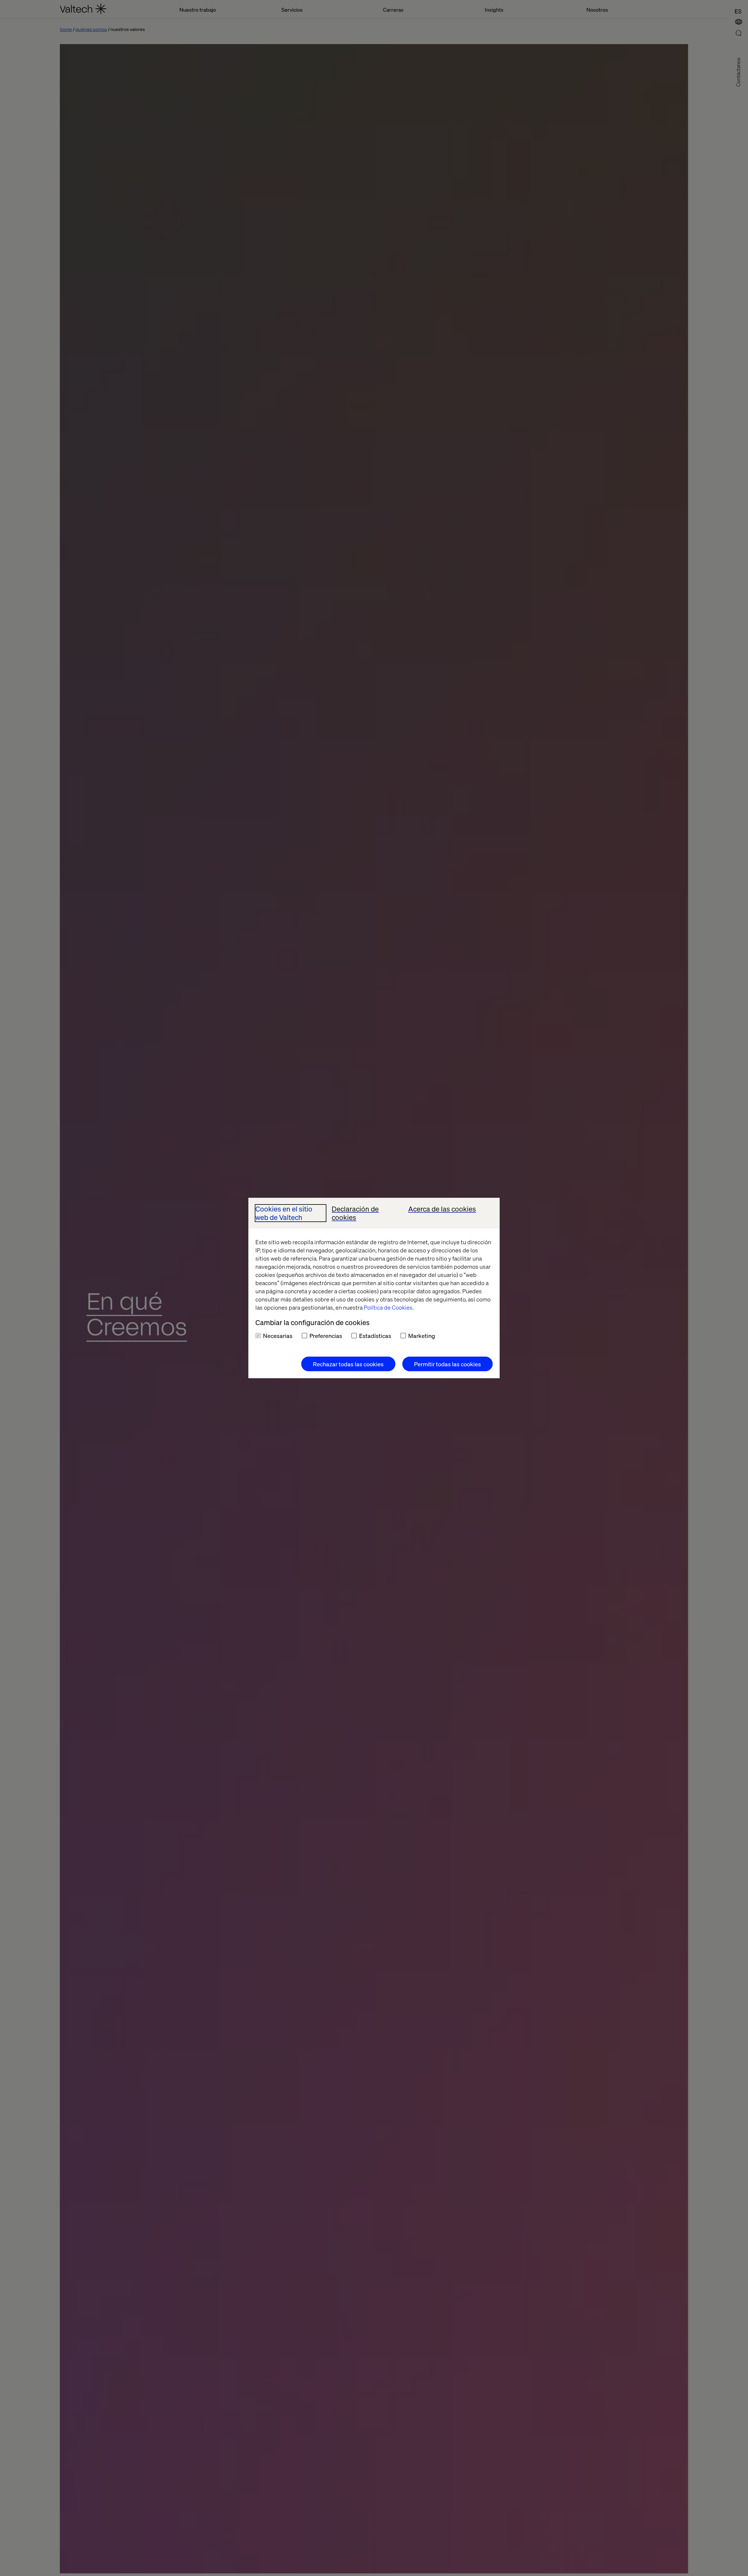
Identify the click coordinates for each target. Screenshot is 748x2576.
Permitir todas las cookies (447, 1364)
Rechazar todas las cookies (348, 1364)
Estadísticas (375, 1336)
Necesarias (278, 1336)
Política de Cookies (388, 1307)
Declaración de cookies (355, 1213)
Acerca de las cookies (442, 1209)
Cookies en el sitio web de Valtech (284, 1213)
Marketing (422, 1336)
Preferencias (326, 1336)
